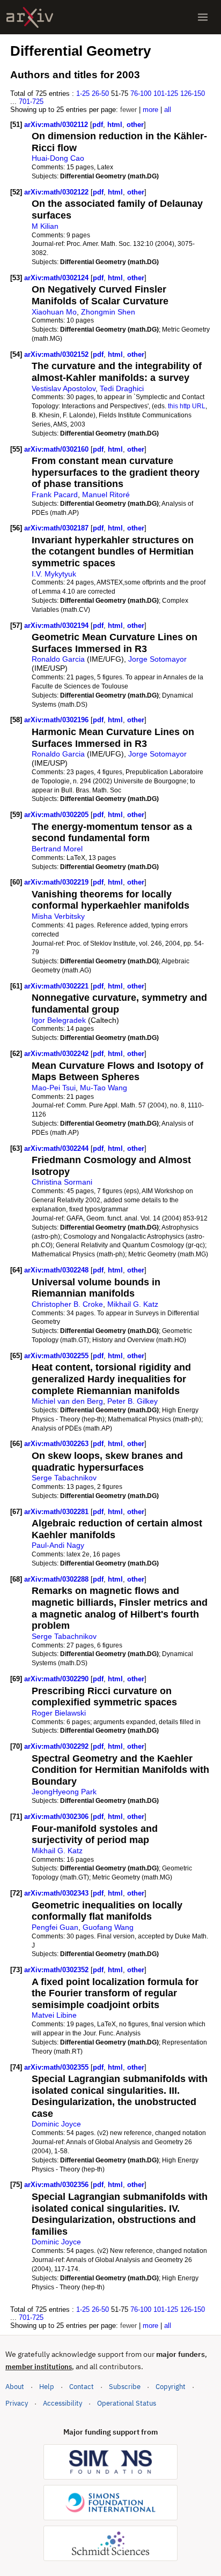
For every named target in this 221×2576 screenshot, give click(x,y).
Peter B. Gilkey (132, 1401)
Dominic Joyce (56, 2124)
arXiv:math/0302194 (57, 626)
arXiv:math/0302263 (57, 1444)
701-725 (31, 102)
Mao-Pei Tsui (54, 1088)
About (15, 2387)
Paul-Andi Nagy (58, 1545)
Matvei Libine (54, 2015)
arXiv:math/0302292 (57, 1746)
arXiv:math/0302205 (57, 815)
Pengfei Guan (55, 1927)
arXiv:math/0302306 (57, 1817)
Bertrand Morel (57, 849)
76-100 (141, 93)
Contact (82, 2387)
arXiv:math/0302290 (57, 1679)
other (135, 125)
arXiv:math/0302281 (57, 1512)
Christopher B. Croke (67, 1304)
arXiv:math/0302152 (57, 354)
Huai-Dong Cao (58, 158)
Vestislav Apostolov (64, 388)
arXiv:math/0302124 (57, 278)
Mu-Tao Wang (104, 1088)
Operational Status (127, 2403)
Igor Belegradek (59, 1020)
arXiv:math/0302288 (57, 1579)
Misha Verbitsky (58, 916)
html (115, 125)
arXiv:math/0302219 (57, 882)
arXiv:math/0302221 (57, 986)
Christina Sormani (62, 1182)
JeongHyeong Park (64, 1792)
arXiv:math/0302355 (57, 2067)
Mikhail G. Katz (133, 1304)
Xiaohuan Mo (54, 312)
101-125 (166, 93)
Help (47, 2387)
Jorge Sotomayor (157, 659)
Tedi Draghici (122, 388)
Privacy (17, 2403)
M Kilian (45, 226)
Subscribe (125, 2387)
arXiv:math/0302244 (57, 1148)
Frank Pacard (55, 495)
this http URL (187, 406)
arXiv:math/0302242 (57, 1054)
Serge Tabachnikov (64, 1478)
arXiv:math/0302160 (57, 449)
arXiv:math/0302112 (57, 125)
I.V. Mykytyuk (54, 574)
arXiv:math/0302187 (57, 528)
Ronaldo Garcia (58, 659)
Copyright (171, 2387)
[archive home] (30, 17)
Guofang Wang (108, 1927)
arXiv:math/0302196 (57, 720)
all (168, 110)
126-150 (193, 93)
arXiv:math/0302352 (57, 1970)
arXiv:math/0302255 (57, 1356)
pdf (98, 125)
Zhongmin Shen (108, 312)
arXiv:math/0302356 (57, 2185)
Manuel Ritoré (106, 495)
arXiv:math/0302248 (57, 1270)
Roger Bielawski (59, 1713)
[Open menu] (203, 17)
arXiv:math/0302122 (57, 192)
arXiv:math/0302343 (57, 1893)
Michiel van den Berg (67, 1401)
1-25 (83, 93)
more (150, 110)
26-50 (100, 93)
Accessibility (62, 2403)
